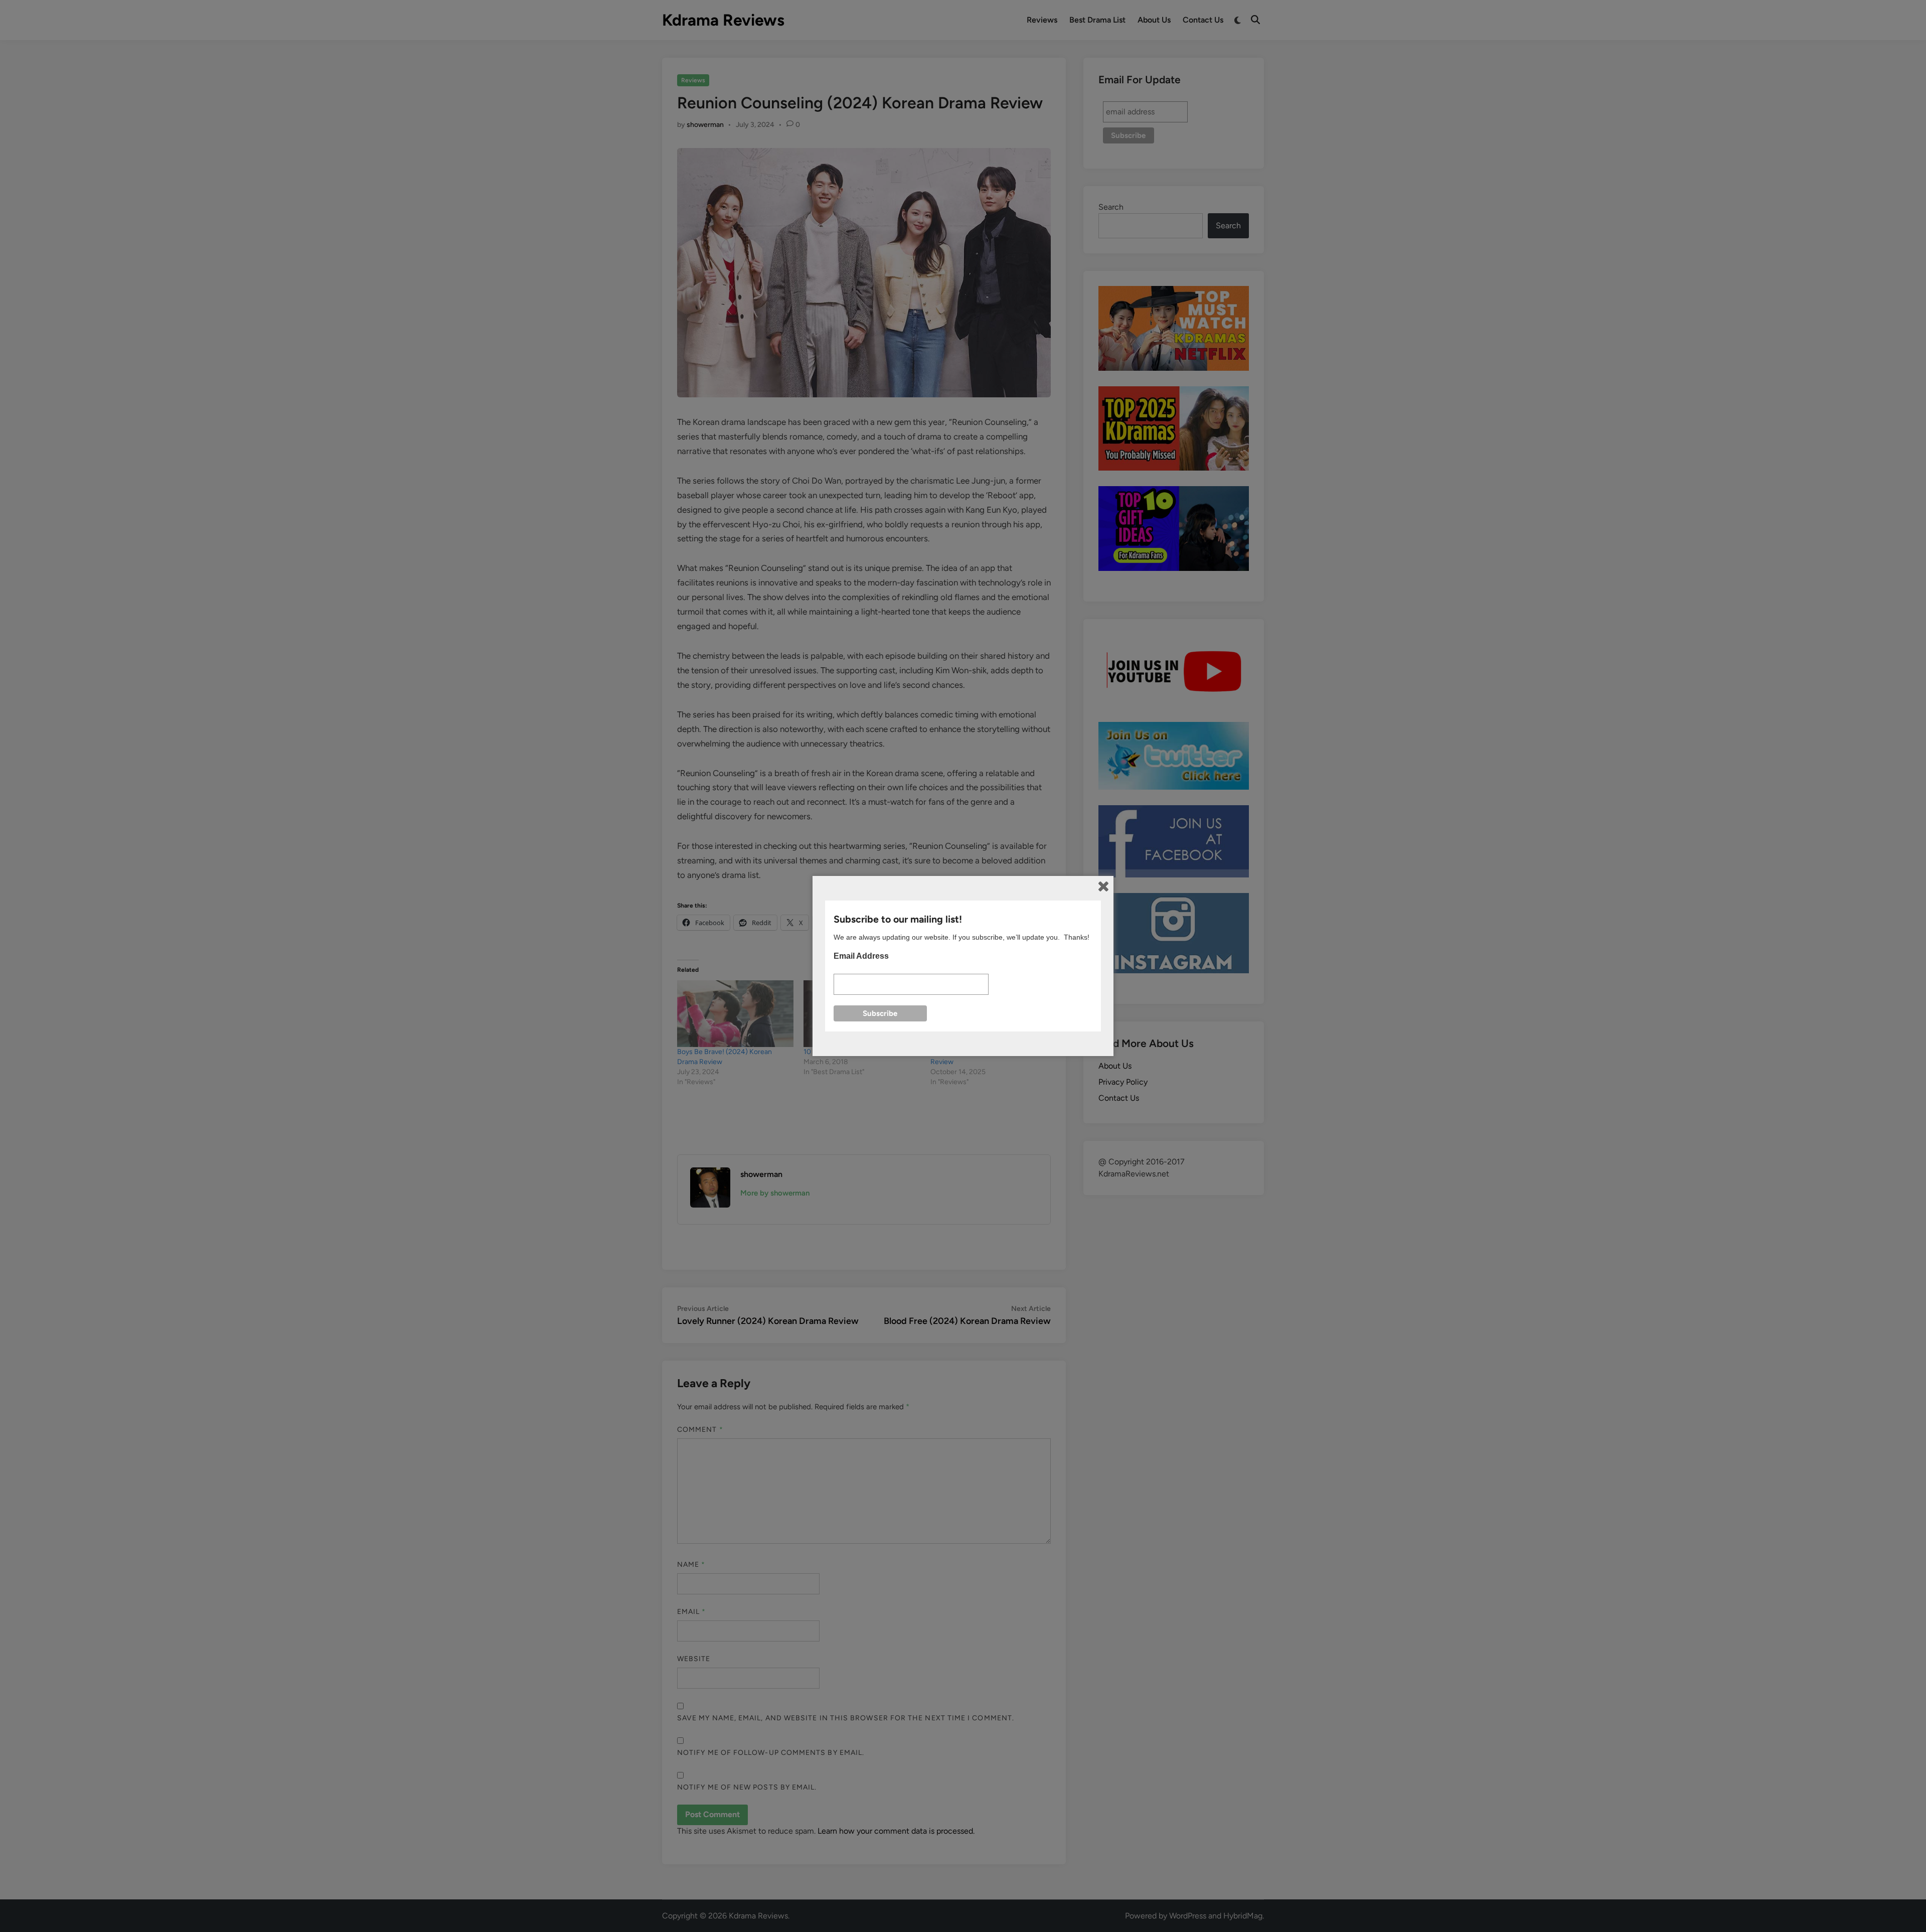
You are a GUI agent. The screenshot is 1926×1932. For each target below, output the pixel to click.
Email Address (861, 956)
